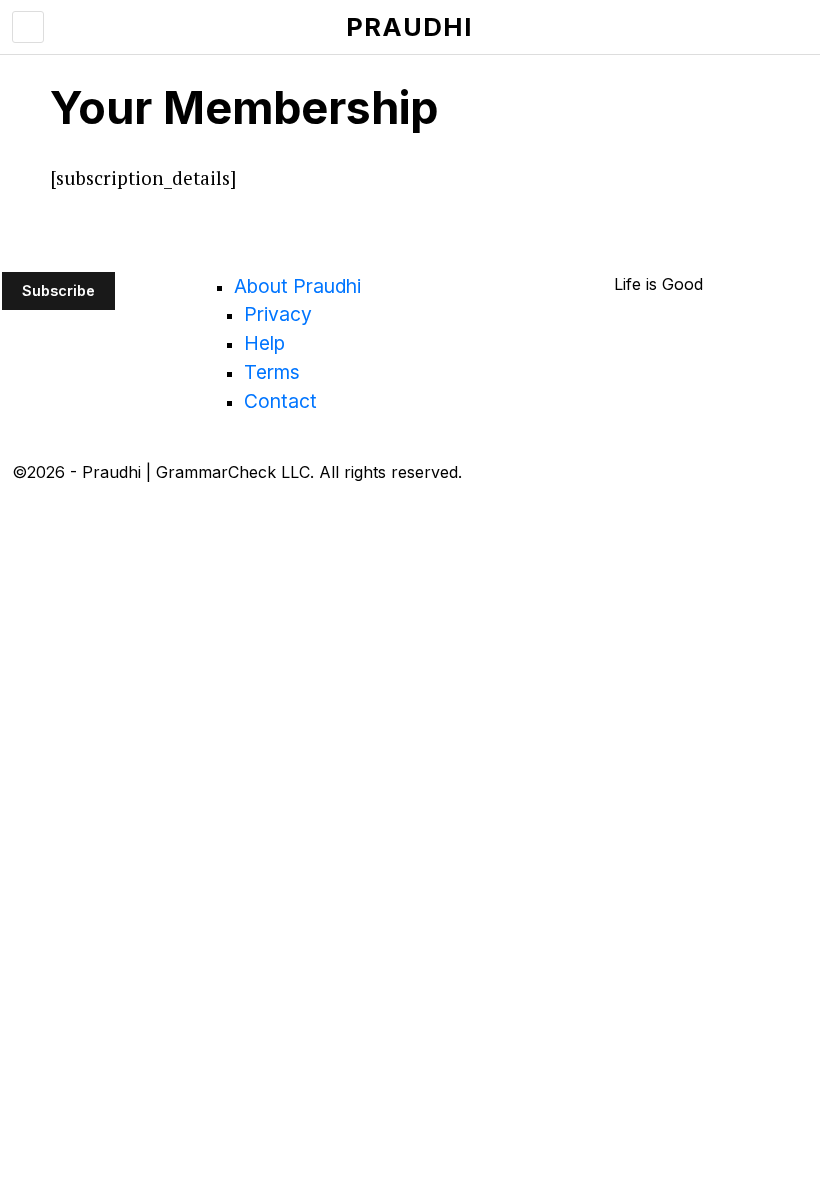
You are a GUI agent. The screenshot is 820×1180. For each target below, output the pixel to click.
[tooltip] (24, 520)
